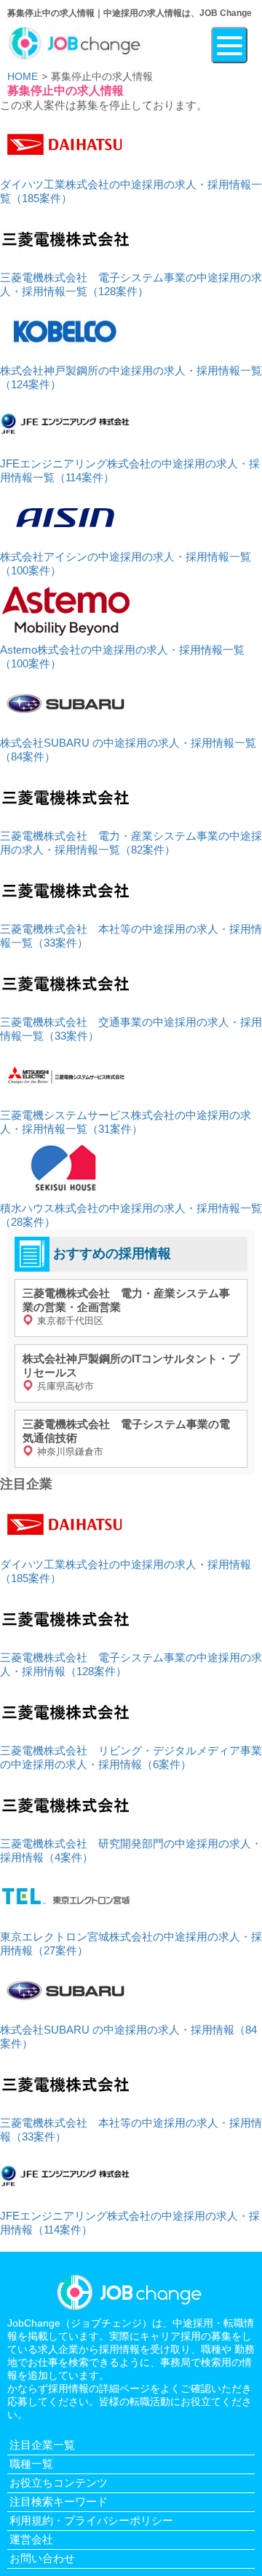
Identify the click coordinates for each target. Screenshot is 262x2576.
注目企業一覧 (42, 2445)
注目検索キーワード (59, 2501)
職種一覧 (31, 2464)
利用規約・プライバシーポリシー (91, 2520)
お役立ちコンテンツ (59, 2483)
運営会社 (31, 2539)
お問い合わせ (42, 2558)
